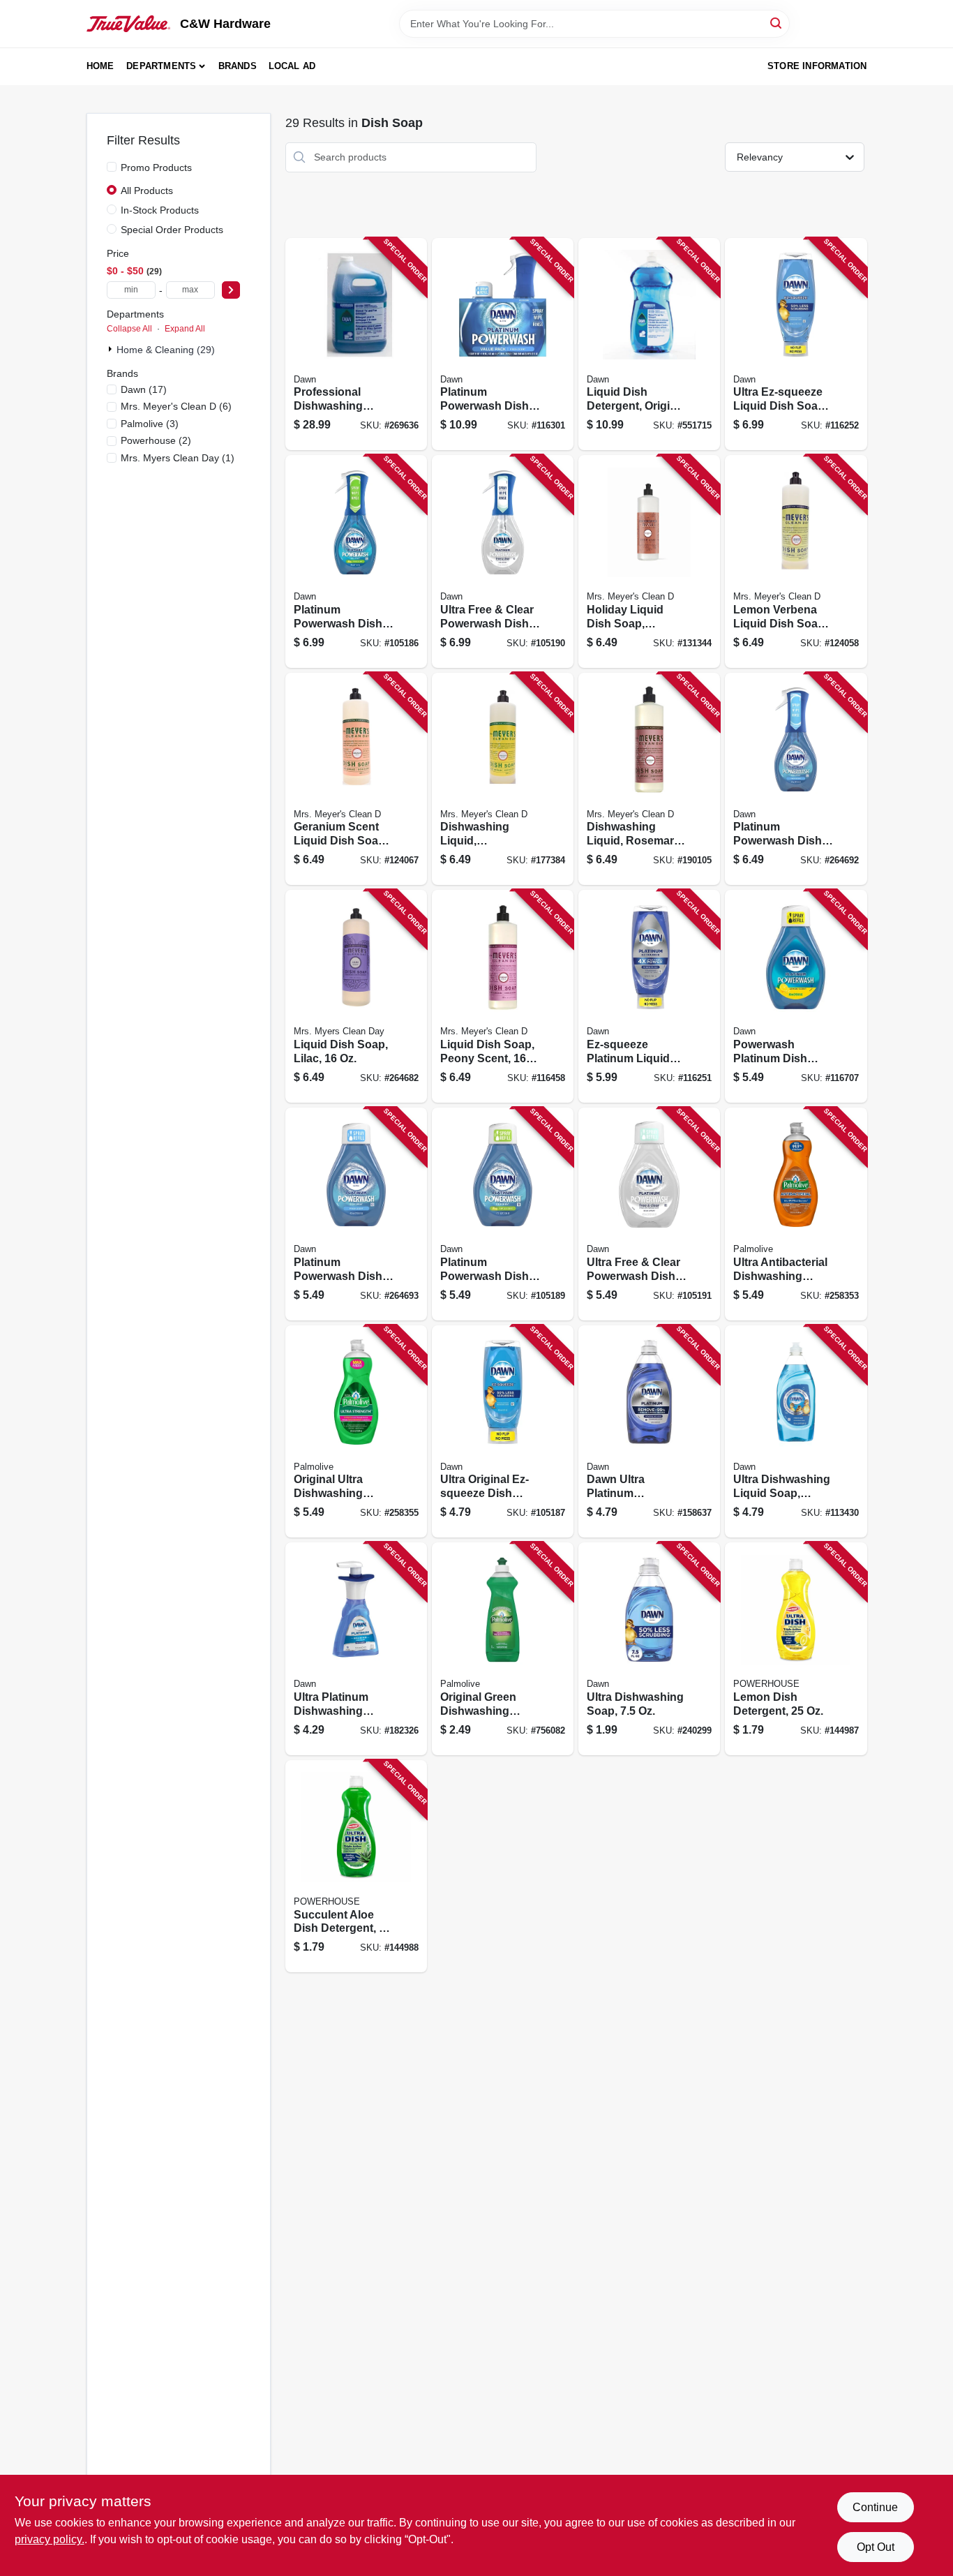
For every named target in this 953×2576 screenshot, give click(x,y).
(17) (144, 389)
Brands (238, 66)
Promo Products (156, 167)
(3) (150, 424)
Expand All (185, 329)
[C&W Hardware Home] (128, 24)
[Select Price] (231, 290)
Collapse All (129, 329)
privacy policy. (50, 2539)
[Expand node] (112, 349)
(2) (156, 440)
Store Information (817, 66)
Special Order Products (172, 230)
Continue (875, 2507)
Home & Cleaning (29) (166, 350)
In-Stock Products (160, 210)
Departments (161, 66)
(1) (178, 458)
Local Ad (292, 66)
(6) (176, 406)
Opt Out (876, 2547)
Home (100, 66)
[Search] (777, 23)
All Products (147, 191)
